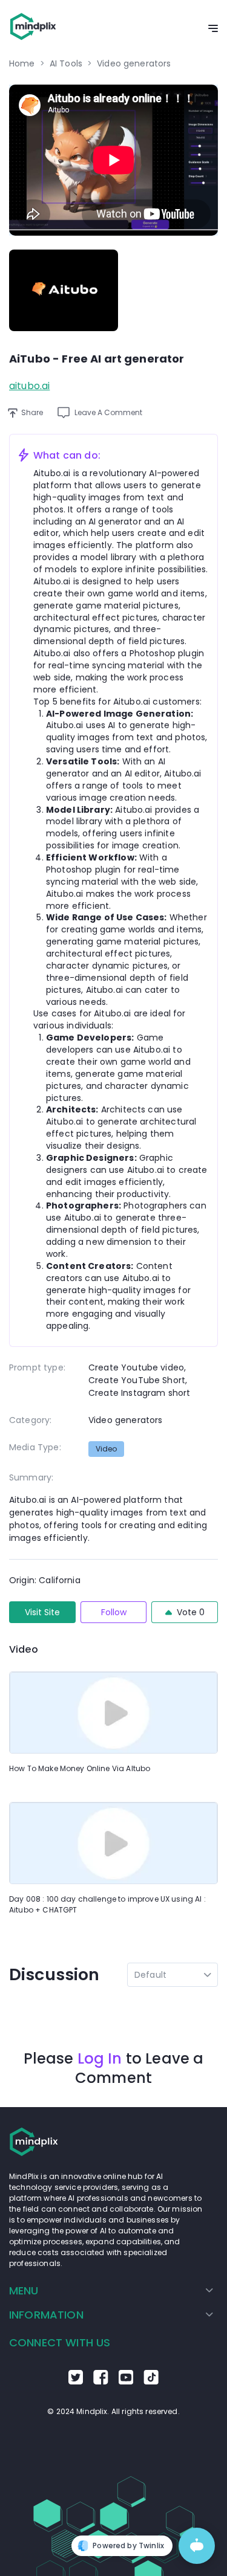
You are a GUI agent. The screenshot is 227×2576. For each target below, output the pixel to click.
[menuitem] (111, 2291)
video (106, 1449)
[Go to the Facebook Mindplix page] (101, 2381)
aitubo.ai (29, 386)
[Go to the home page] (33, 29)
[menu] (113, 2303)
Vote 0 (191, 1612)
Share (32, 412)
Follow (114, 1612)
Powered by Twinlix (128, 2545)
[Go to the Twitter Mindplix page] (76, 2381)
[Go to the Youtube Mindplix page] (126, 2381)
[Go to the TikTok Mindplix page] (151, 2381)
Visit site (42, 1612)
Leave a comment (108, 412)
